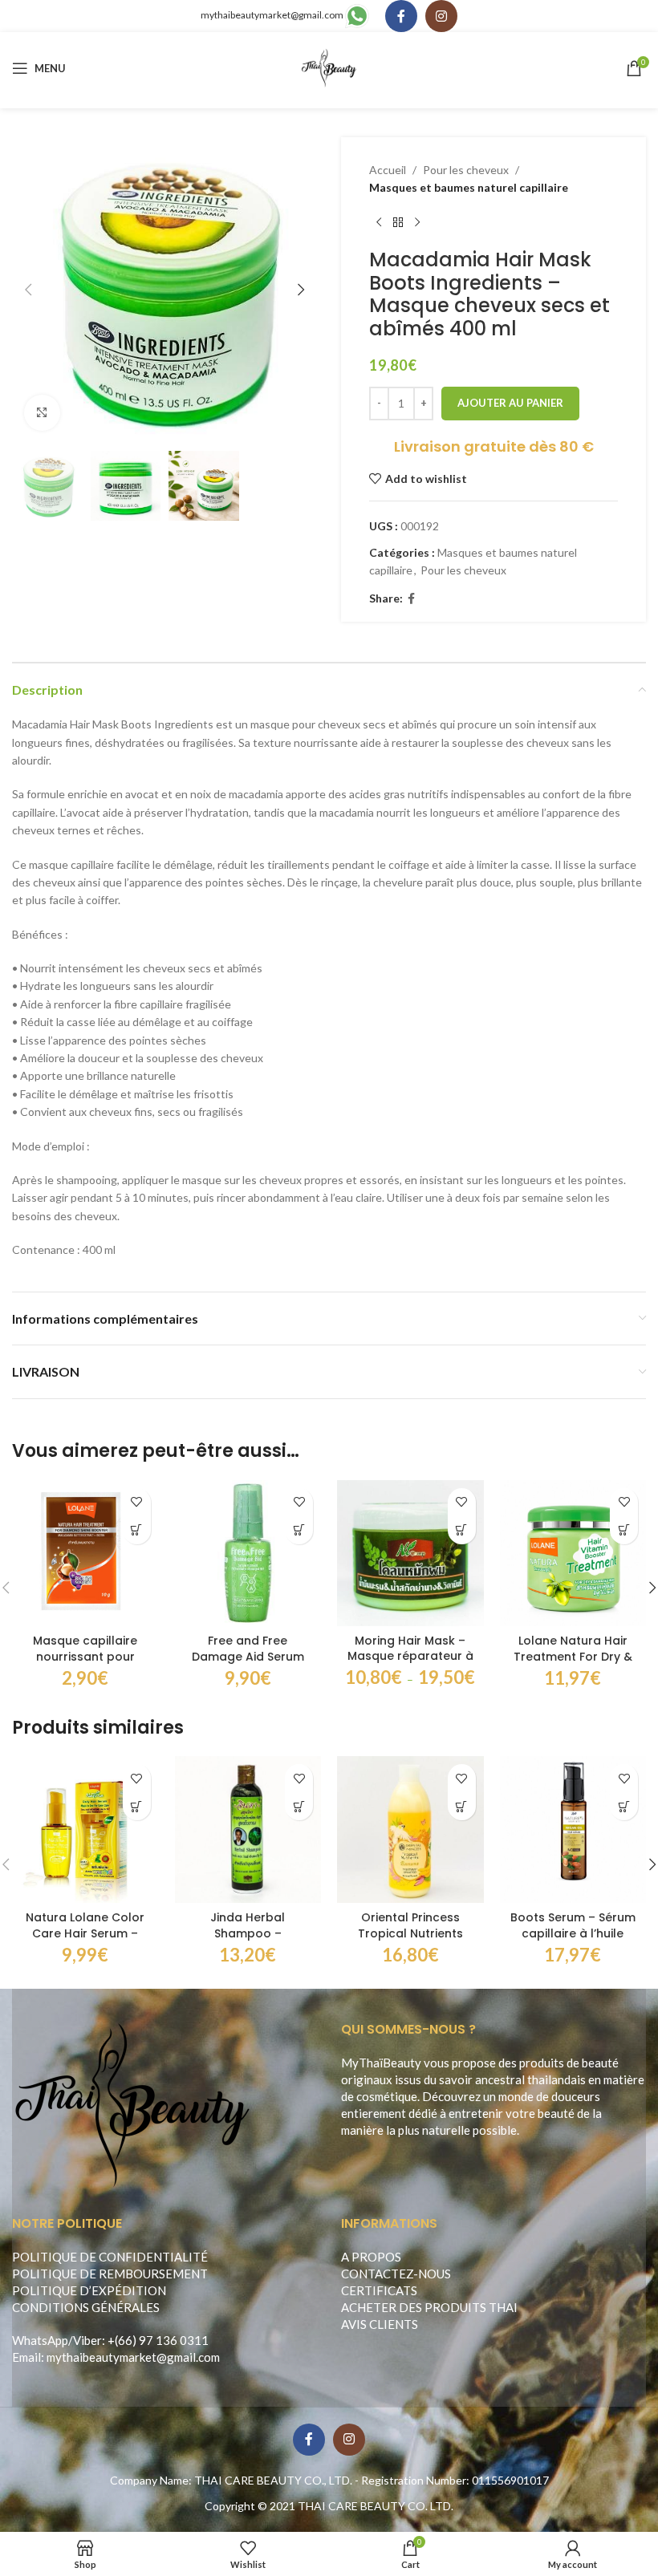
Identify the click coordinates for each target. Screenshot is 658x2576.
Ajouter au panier (510, 403)
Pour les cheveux (466, 170)
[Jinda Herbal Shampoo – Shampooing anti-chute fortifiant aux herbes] (248, 1830)
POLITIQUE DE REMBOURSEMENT (110, 2274)
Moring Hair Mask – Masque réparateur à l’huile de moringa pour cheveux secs (410, 1664)
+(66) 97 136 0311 (158, 2340)
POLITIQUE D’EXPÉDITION (89, 2290)
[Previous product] (379, 223)
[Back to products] (398, 223)
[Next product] (417, 223)
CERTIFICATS (379, 2290)
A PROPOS (371, 2257)
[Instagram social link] (441, 16)
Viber (87, 2340)
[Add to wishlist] (137, 1502)
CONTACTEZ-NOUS (396, 2274)
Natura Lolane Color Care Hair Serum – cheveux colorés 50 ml (85, 1941)
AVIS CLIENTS (380, 2324)
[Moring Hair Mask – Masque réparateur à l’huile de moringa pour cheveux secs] (410, 1553)
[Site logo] (329, 67)
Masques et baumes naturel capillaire (469, 187)
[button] (28, 290)
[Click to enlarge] (42, 413)
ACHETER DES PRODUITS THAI (429, 2307)
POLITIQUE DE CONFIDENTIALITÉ (110, 2257)
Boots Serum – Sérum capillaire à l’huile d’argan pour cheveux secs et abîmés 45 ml (573, 1941)
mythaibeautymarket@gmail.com (272, 15)
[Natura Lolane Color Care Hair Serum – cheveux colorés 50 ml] (85, 1830)
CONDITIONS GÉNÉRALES (86, 2307)
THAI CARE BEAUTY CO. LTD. (376, 2506)
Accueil (388, 170)
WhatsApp (40, 2340)
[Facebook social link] (401, 16)
